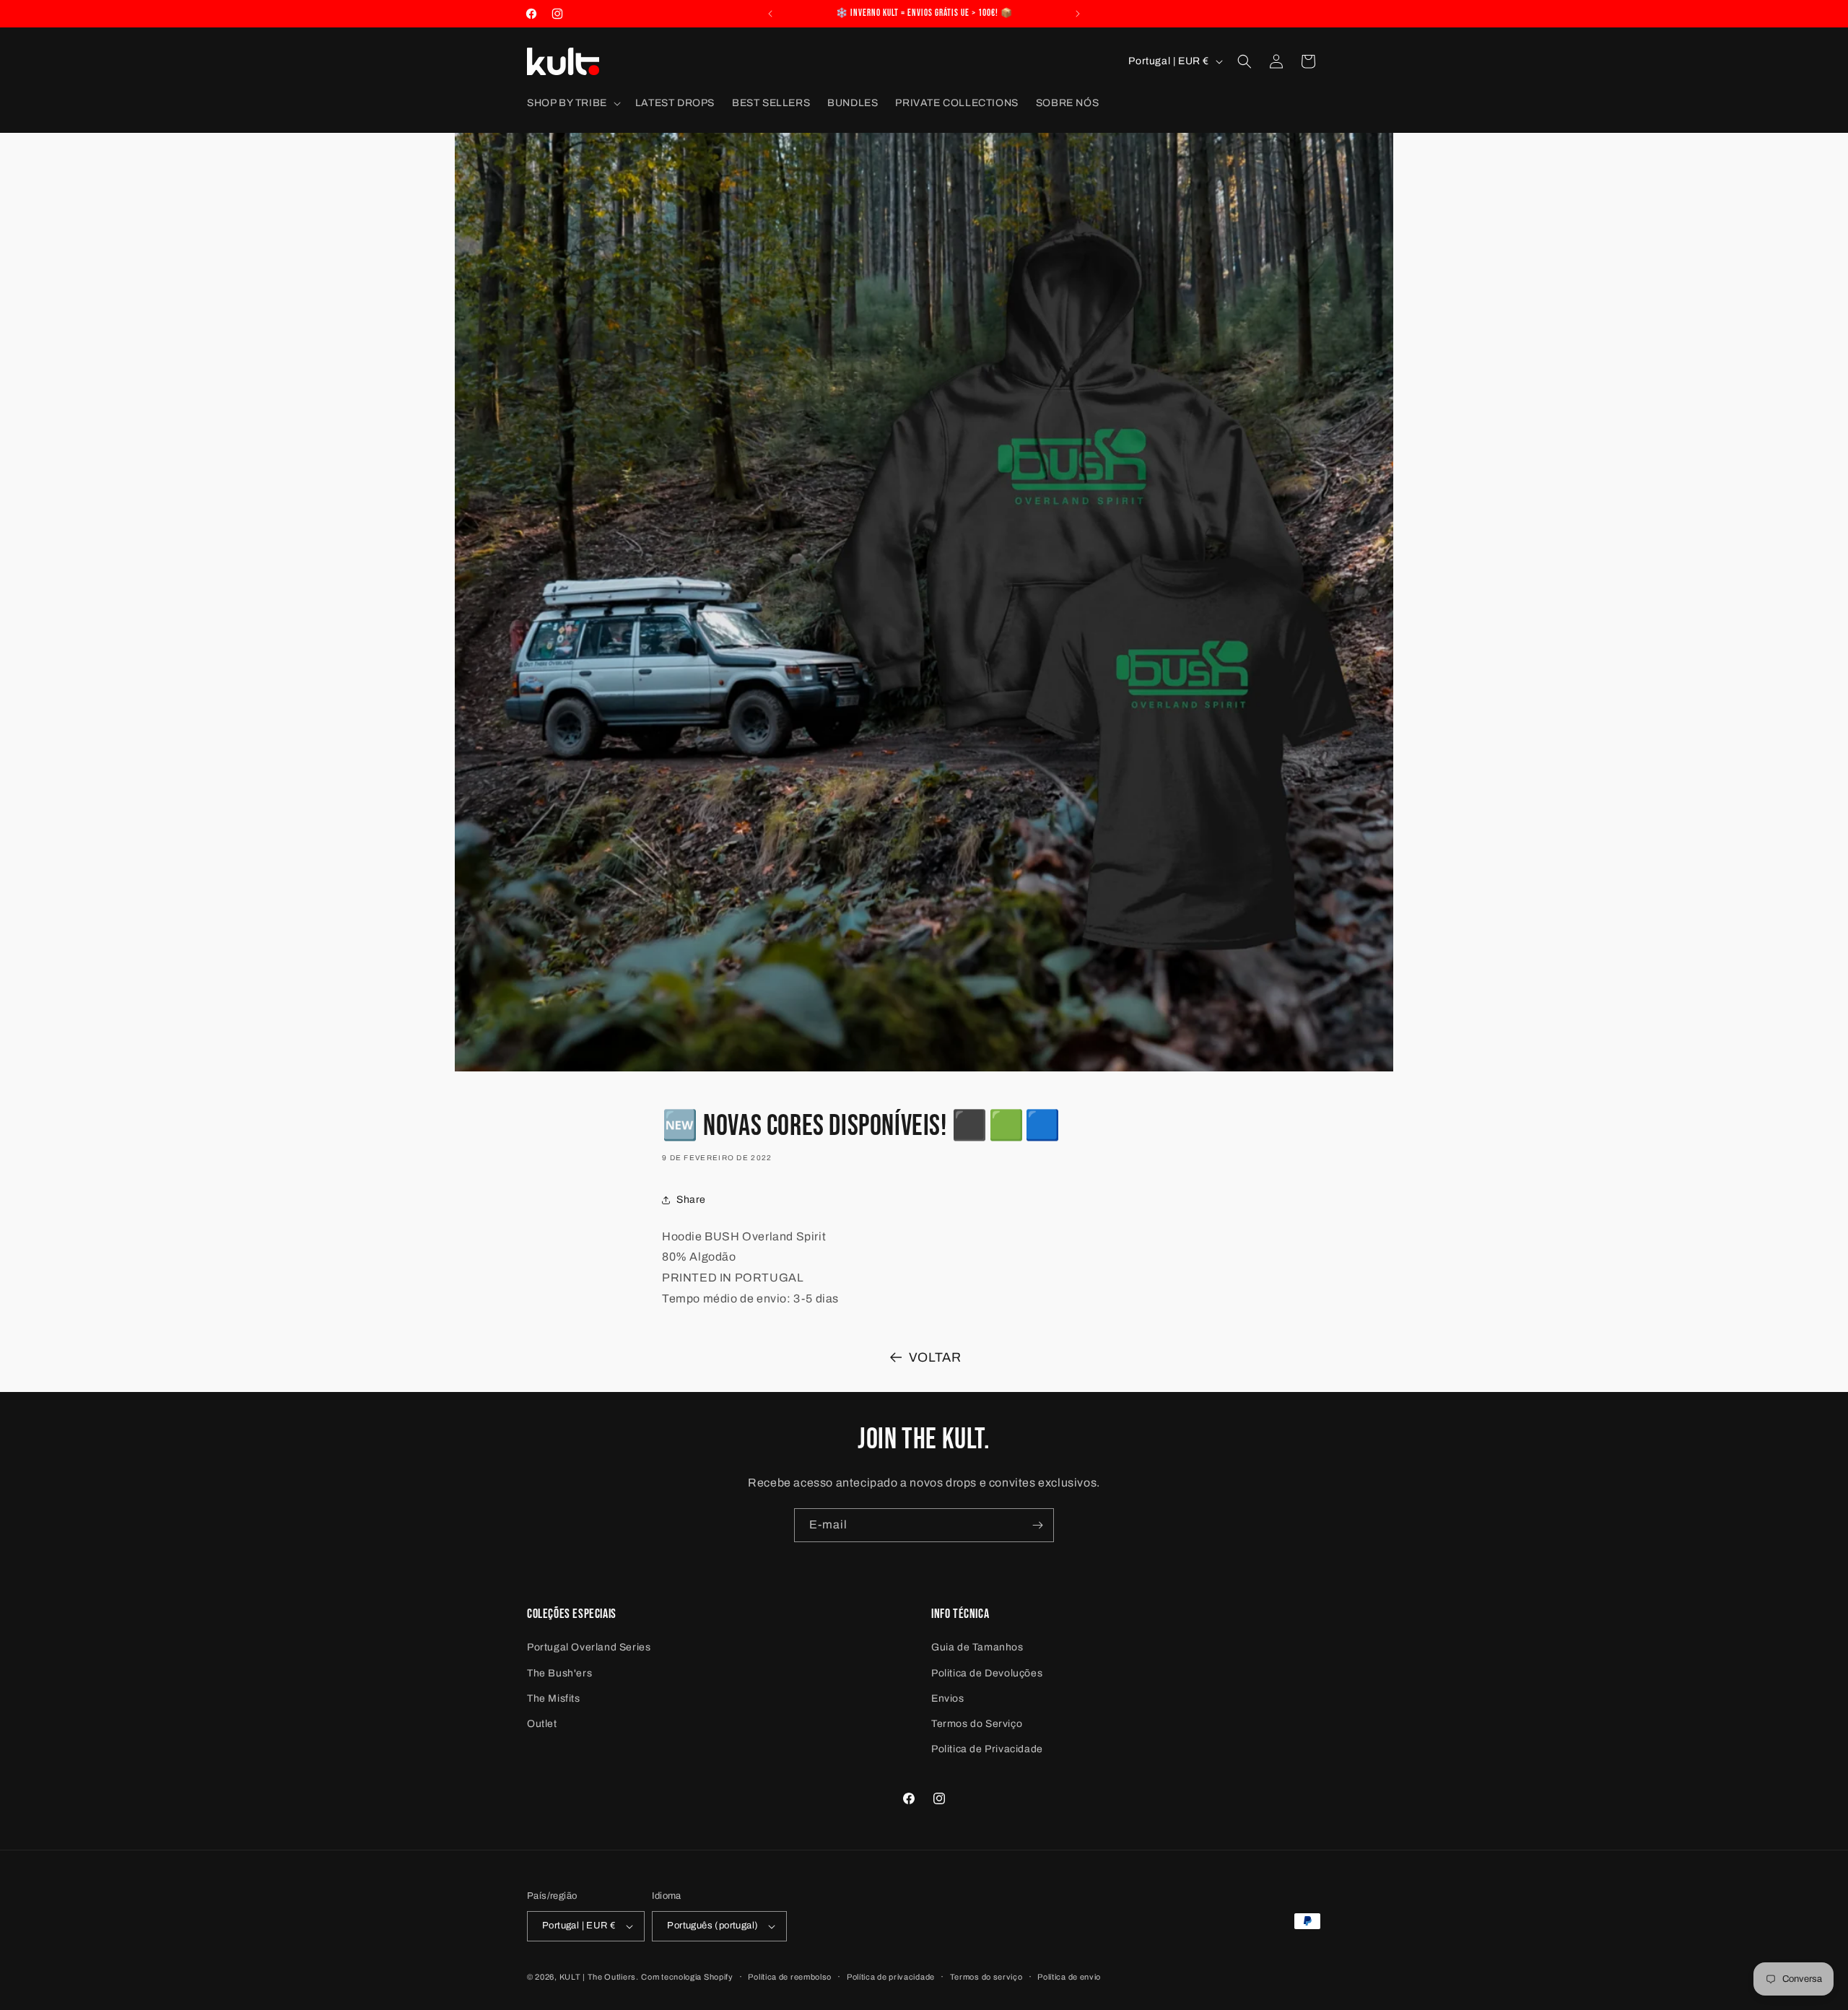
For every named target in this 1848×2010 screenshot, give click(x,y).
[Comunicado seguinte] (1078, 14)
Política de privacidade (891, 1977)
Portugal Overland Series (589, 1647)
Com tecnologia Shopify (687, 1977)
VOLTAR (935, 1357)
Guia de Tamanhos (977, 1647)
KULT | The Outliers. (599, 1977)
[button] (572, 103)
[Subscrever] (1037, 1525)
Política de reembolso (790, 1977)
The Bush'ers (559, 1673)
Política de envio (1069, 1977)
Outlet (542, 1724)
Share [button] (691, 1200)
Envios (948, 1698)
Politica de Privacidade (987, 1749)
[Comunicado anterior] (770, 14)
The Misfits (554, 1698)
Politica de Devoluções (987, 1673)
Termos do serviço (986, 1977)
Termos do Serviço (977, 1724)
